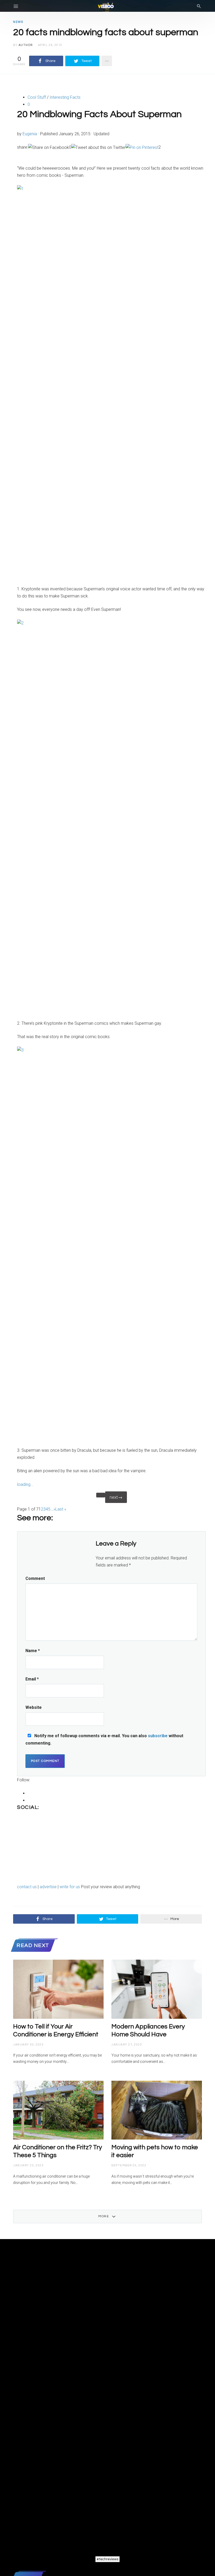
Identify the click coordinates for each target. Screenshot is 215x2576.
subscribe (158, 1736)
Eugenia (30, 134)
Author (26, 45)
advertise (49, 1887)
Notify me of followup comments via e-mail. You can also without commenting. (104, 1739)
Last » (61, 1509)
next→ (116, 1497)
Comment (35, 1578)
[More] (107, 61)
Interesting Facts (65, 97)
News (18, 22)
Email (32, 1679)
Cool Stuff (37, 97)
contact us (27, 1887)
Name (33, 1651)
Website (34, 1707)
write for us (70, 1887)
